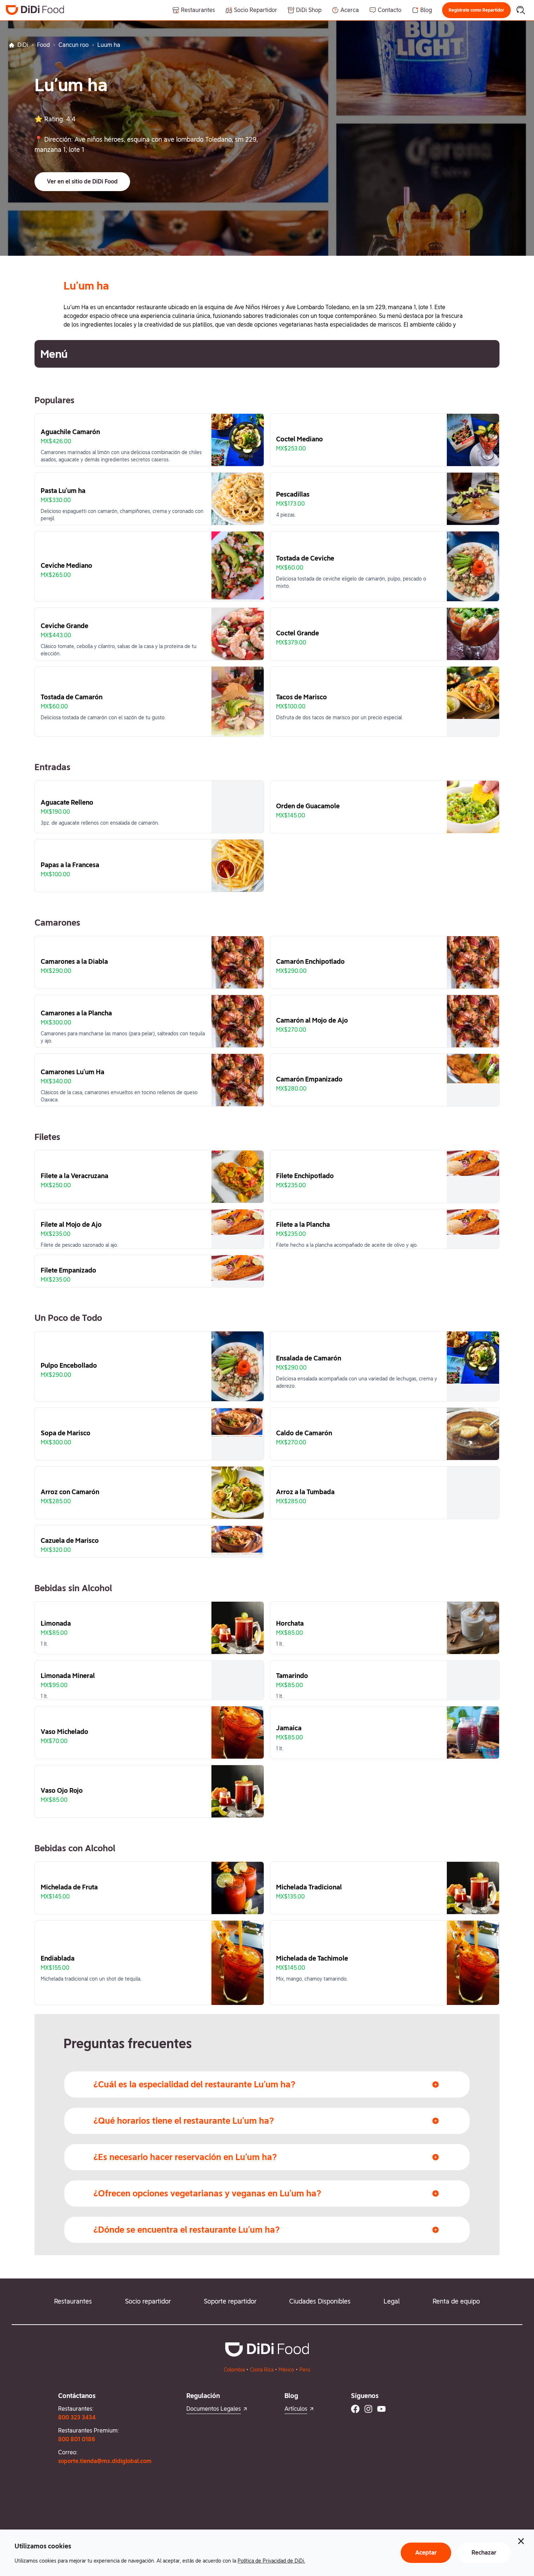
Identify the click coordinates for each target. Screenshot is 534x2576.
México (286, 2370)
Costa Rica (262, 2370)
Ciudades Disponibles (320, 2301)
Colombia (234, 2370)
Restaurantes (73, 2301)
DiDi (23, 45)
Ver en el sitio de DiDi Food (82, 181)
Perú (305, 2370)
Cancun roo (74, 45)
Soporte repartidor (230, 2301)
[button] (476, 10)
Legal (392, 2301)
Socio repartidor (148, 2301)
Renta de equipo (456, 2301)
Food (43, 45)
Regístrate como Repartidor (476, 10)
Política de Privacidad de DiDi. (271, 2561)
